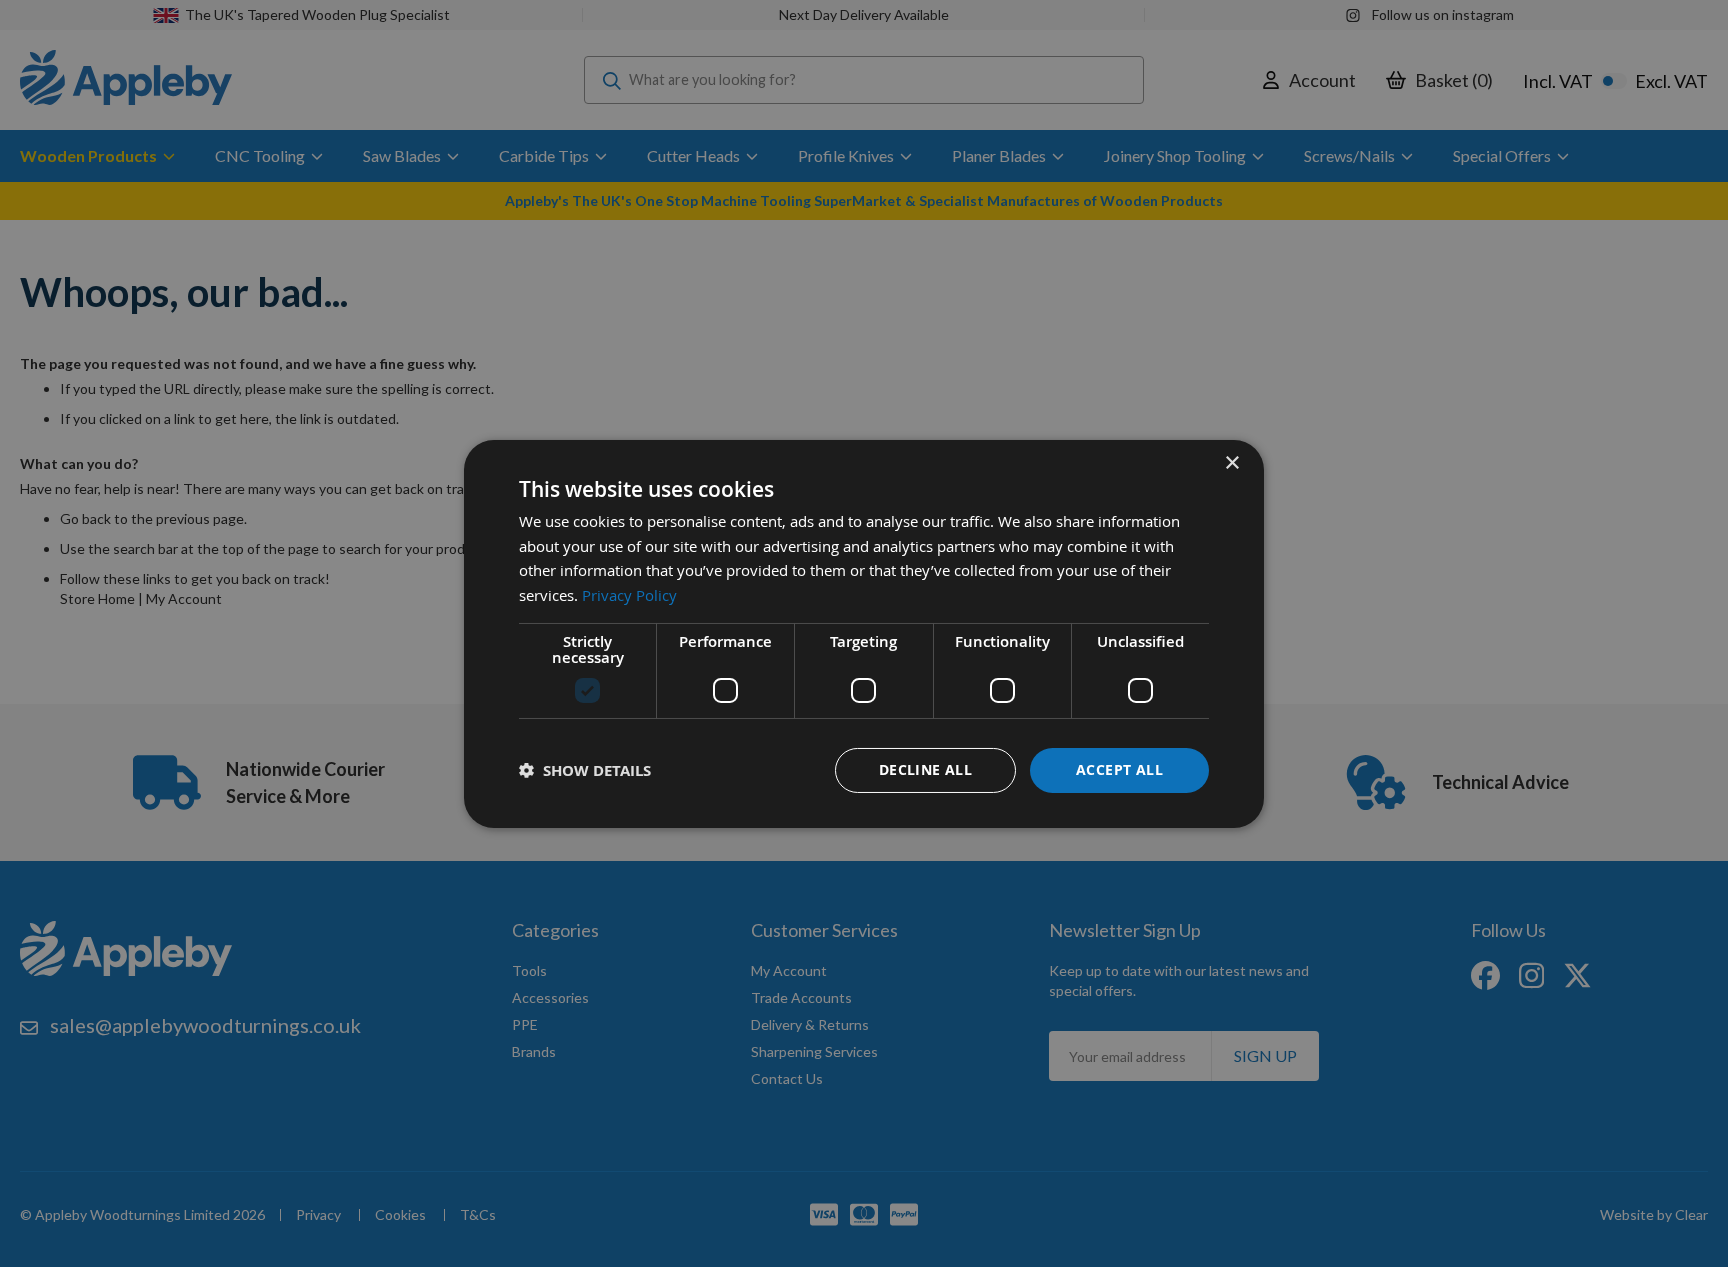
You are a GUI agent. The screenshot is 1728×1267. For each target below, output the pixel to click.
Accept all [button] (1119, 769)
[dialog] (864, 633)
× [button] (1231, 462)
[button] (585, 770)
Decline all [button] (925, 769)
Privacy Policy (629, 595)
